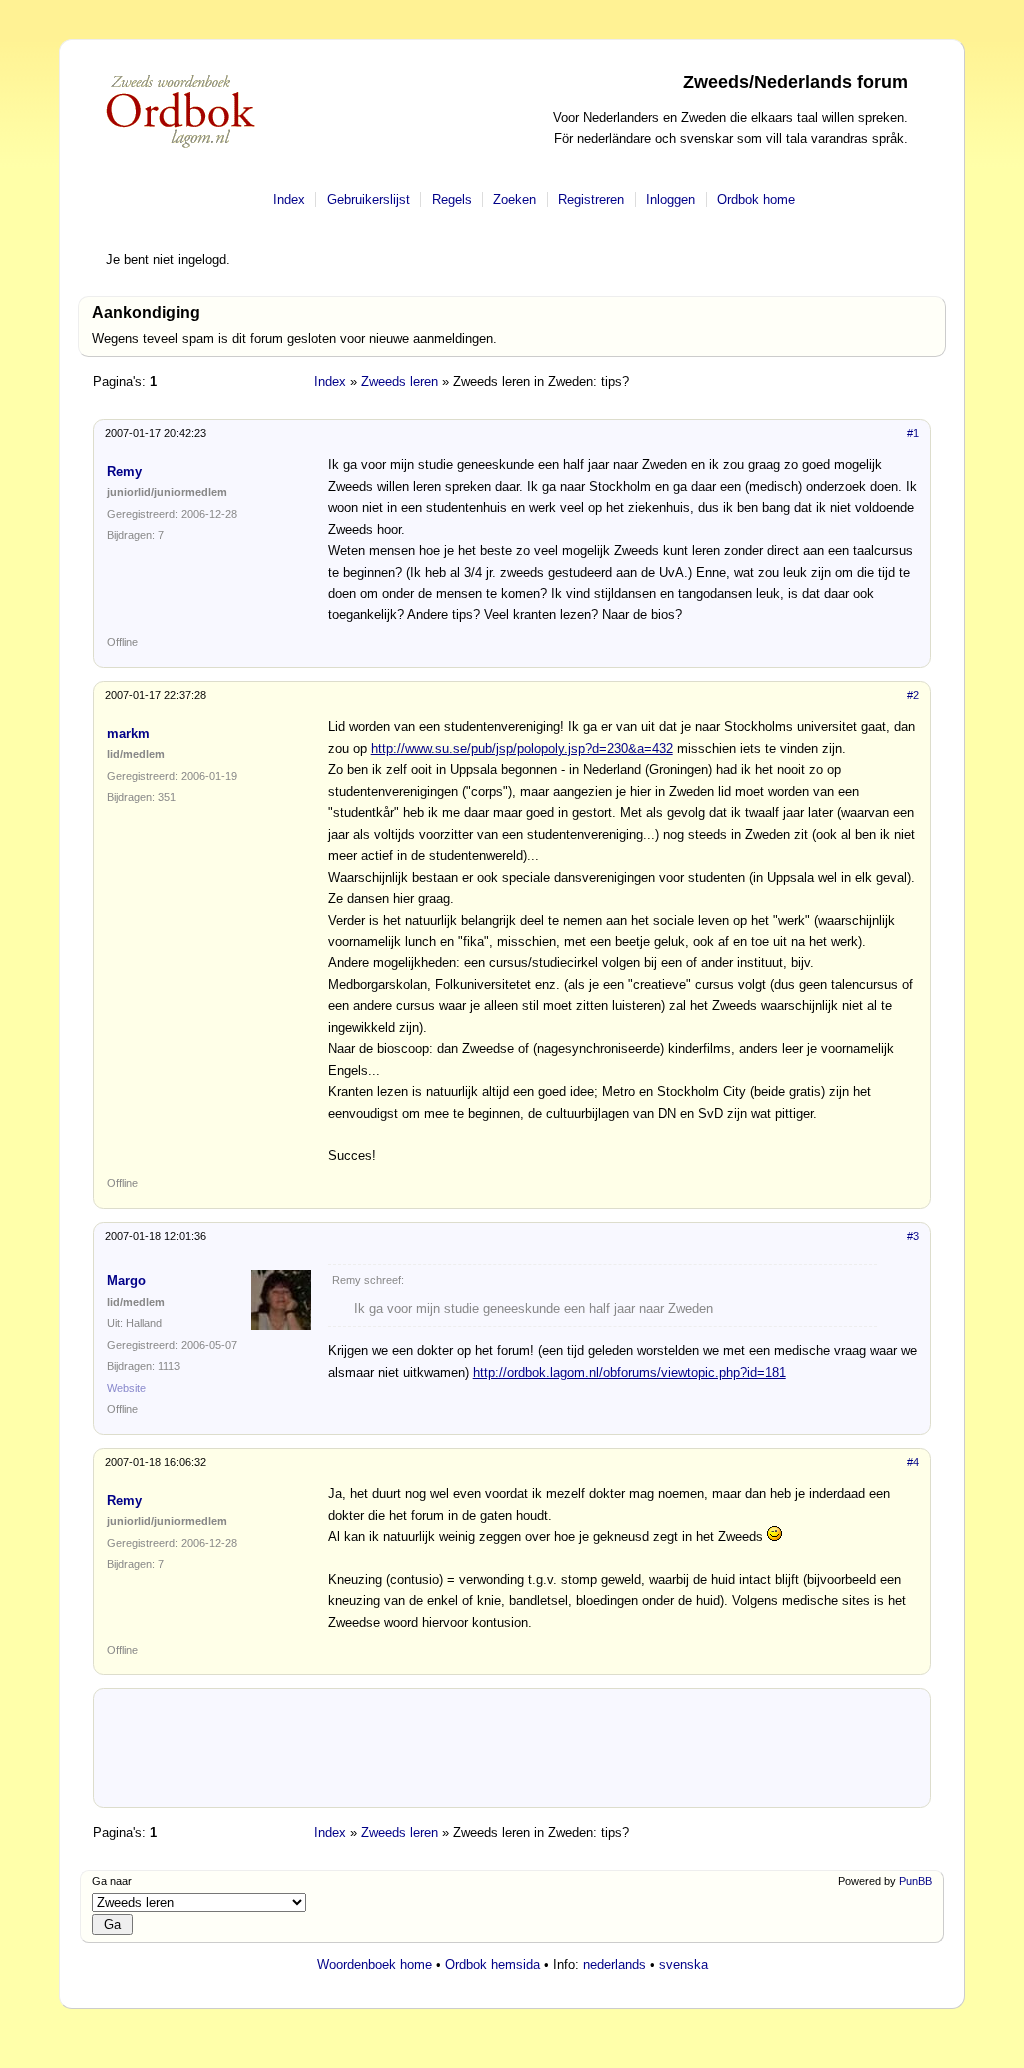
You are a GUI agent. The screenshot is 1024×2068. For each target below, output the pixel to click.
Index (289, 199)
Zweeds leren (399, 381)
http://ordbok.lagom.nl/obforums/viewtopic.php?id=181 (629, 1372)
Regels (452, 199)
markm (128, 733)
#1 (913, 433)
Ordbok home (756, 199)
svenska (683, 1964)
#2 (913, 695)
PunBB (915, 1881)
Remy (124, 471)
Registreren (591, 199)
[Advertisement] (512, 1756)
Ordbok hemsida (492, 1964)
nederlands (614, 1964)
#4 (913, 1462)
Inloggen (670, 199)
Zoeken (514, 199)
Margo (126, 1280)
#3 (913, 1236)
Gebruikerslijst (368, 199)
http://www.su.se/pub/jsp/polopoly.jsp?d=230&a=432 (522, 748)
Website (126, 1388)
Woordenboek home (374, 1964)
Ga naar (112, 1881)
